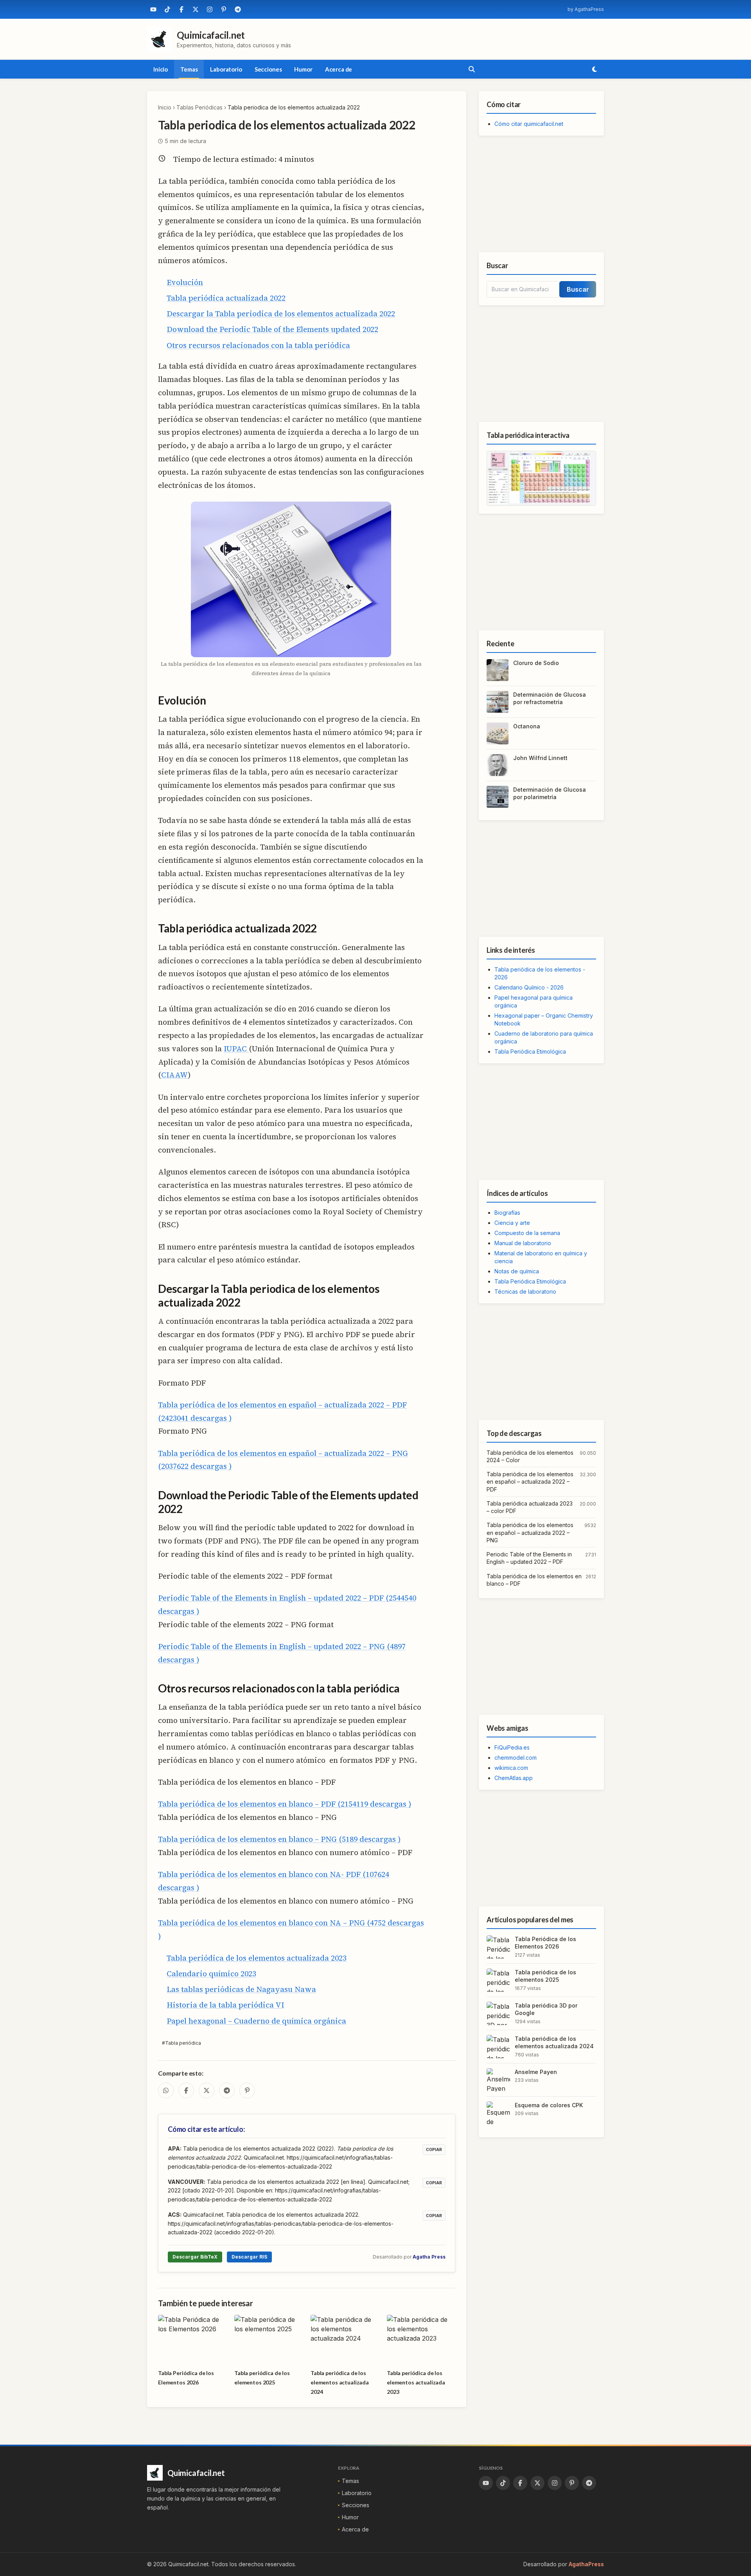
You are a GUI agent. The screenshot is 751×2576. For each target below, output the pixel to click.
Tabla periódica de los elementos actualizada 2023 (257, 1958)
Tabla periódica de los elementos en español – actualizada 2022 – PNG (530, 1533)
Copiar (434, 2149)
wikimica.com (511, 1768)
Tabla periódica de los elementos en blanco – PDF (534, 1580)
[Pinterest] (224, 9)
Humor (303, 69)
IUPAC (236, 1049)
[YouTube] (153, 9)
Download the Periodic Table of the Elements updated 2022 (272, 329)
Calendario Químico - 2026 (529, 987)
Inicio (161, 69)
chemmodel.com (516, 1758)
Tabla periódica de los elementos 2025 (545, 1976)
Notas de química (517, 1271)
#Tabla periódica (181, 2043)
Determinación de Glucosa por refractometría (550, 698)
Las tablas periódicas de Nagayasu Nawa (241, 1989)
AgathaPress (586, 2564)
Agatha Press (429, 2257)
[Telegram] (238, 9)
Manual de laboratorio (523, 1243)
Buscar (578, 289)
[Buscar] (472, 69)
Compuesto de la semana (527, 1233)
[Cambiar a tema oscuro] (595, 69)
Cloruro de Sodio (536, 663)
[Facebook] (181, 9)
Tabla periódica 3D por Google (546, 2009)
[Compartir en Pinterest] (247, 2090)
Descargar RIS (249, 2257)
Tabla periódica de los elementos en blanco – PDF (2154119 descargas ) (285, 1804)
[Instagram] (210, 9)
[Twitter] (196, 9)
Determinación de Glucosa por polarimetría (550, 793)
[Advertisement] (541, 194)
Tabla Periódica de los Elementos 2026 (545, 1943)
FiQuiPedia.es (512, 1747)
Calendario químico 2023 (211, 1974)
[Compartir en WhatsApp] (166, 2090)
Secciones (268, 69)
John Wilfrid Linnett (540, 758)
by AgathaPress (586, 9)
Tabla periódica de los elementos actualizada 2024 (554, 2042)
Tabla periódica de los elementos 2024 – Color (530, 1456)
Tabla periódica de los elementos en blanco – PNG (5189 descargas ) (279, 1839)
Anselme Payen (536, 2072)
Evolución (185, 282)
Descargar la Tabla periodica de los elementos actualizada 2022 (281, 314)
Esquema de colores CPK (549, 2105)
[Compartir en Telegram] (227, 2090)
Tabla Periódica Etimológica (530, 1051)
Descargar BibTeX (195, 2257)
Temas (189, 69)
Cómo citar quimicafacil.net (529, 124)
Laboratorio (226, 69)
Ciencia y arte (512, 1223)
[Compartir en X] (207, 2090)
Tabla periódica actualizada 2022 (226, 298)
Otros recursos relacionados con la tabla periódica (258, 345)
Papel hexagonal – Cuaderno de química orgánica (256, 2021)
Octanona (527, 726)
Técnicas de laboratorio (525, 1292)
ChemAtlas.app (514, 1778)
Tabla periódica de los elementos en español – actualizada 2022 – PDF (530, 1482)
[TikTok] (167, 9)
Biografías (507, 1213)
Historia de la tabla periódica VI (225, 2005)
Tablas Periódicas (199, 107)
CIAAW (174, 1075)
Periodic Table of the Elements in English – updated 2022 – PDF (529, 1558)
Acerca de (339, 69)
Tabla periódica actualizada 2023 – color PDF (530, 1507)
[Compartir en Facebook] (186, 2090)
